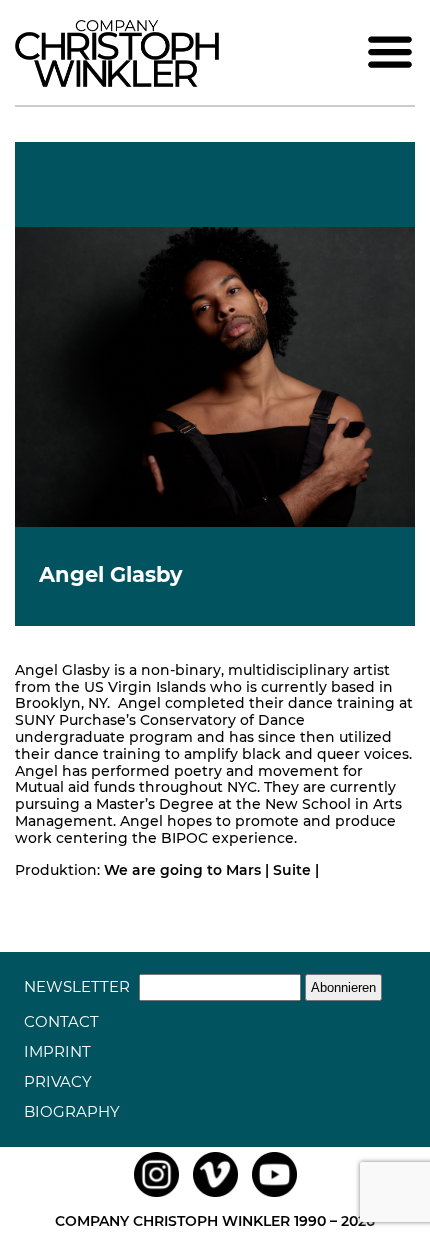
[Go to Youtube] (274, 1197)
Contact (61, 1021)
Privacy (58, 1081)
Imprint (57, 1051)
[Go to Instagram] (156, 1197)
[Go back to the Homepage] (117, 82)
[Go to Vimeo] (215, 1197)
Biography (72, 1111)
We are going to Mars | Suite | (211, 870)
